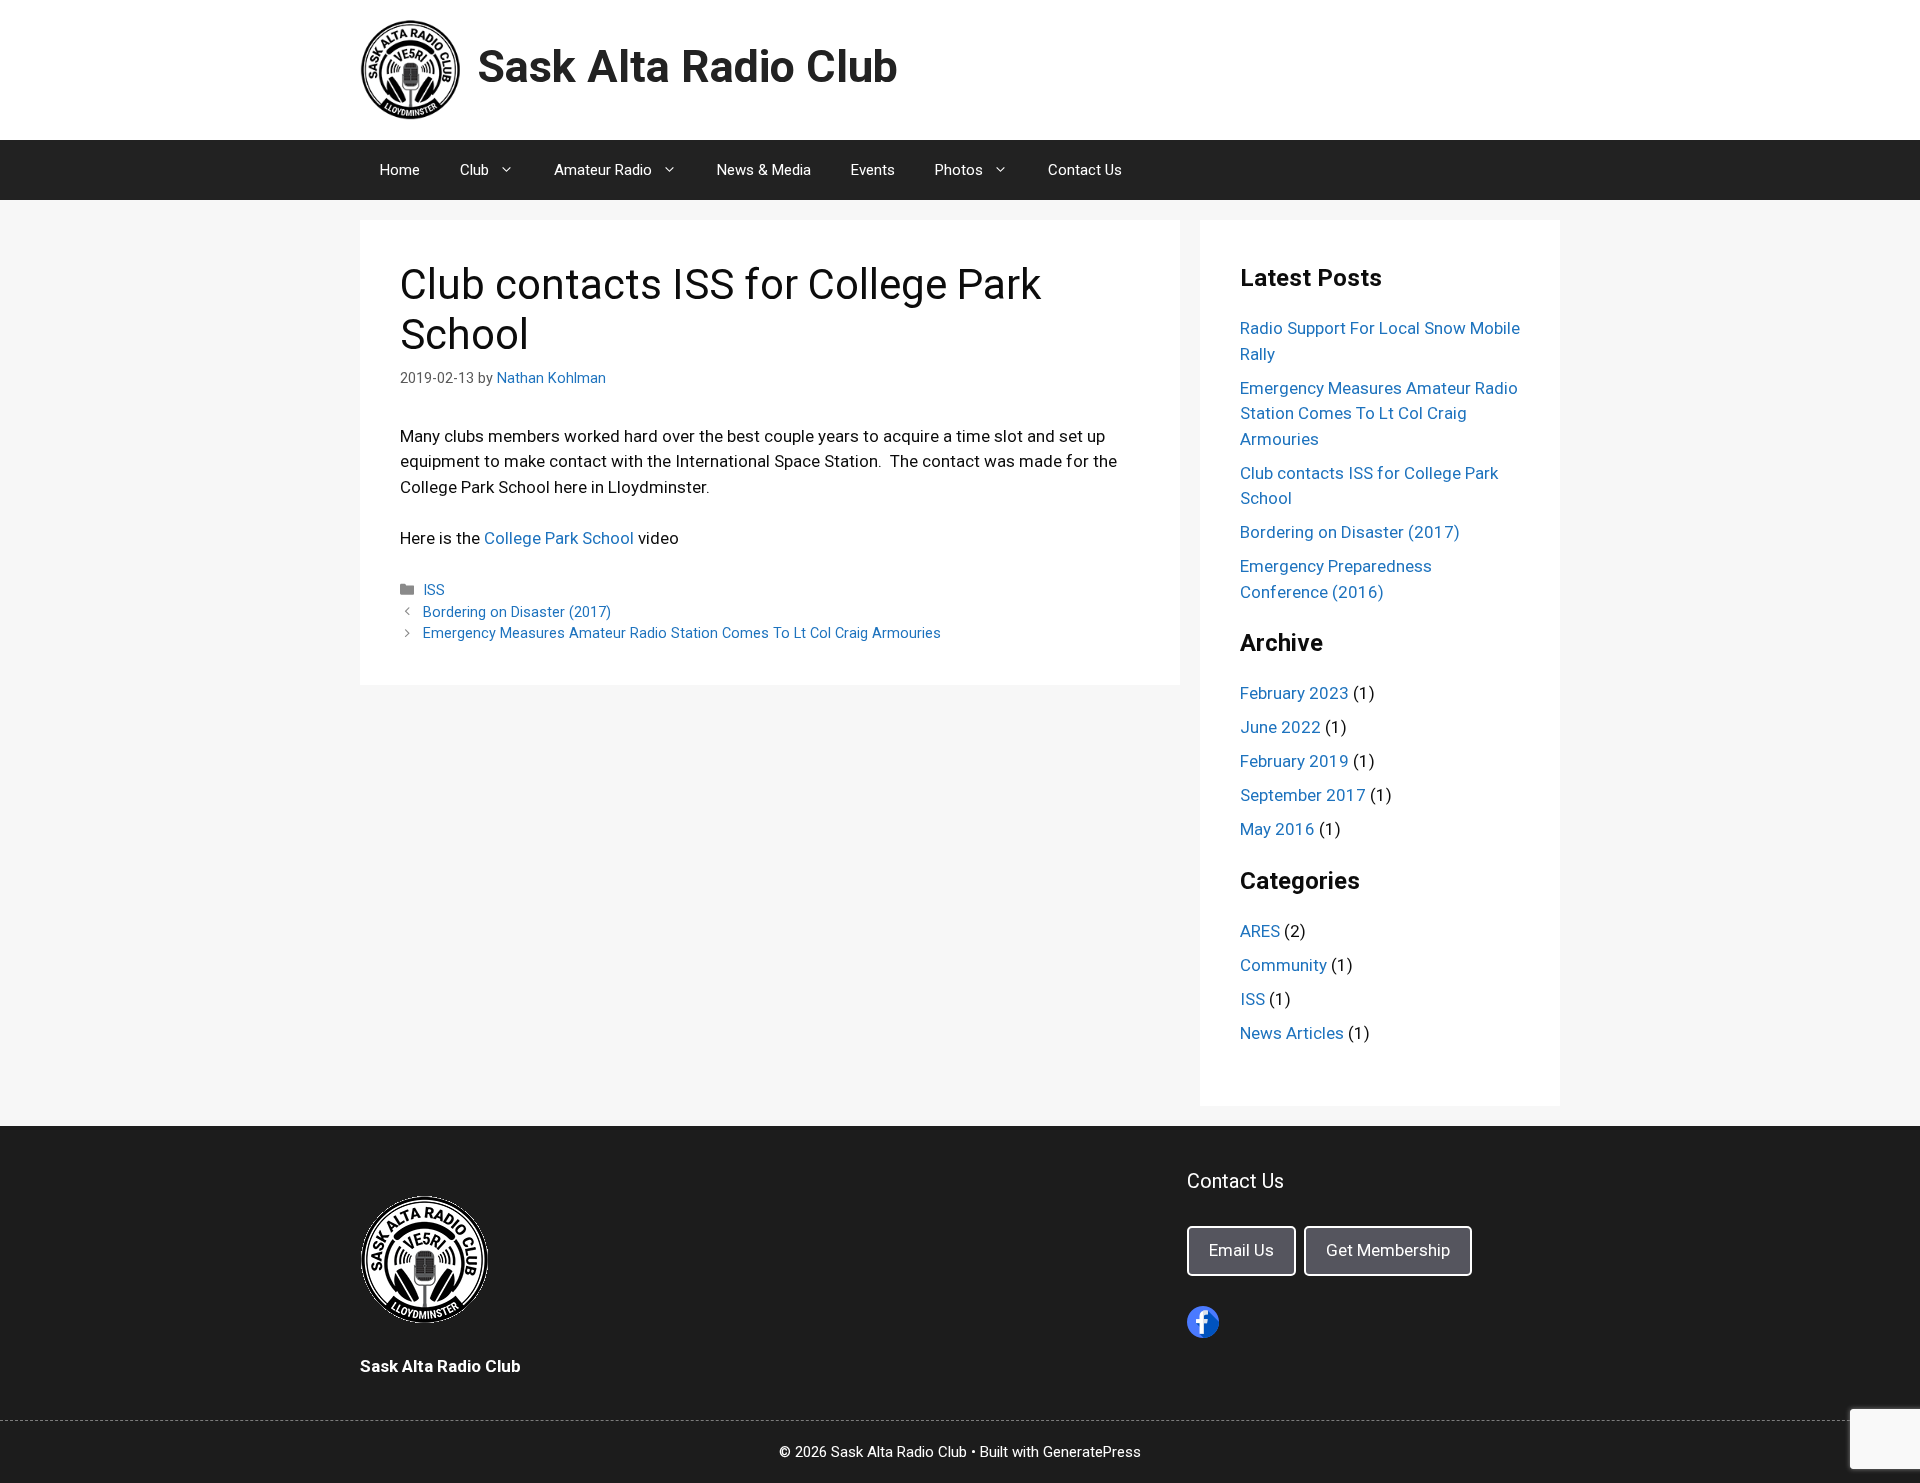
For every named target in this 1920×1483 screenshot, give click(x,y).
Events (873, 170)
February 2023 (1294, 693)
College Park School (559, 538)
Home (400, 170)
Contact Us (1085, 170)
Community (1283, 965)
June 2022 (1280, 727)
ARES (1260, 931)
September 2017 (1303, 795)
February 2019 (1294, 761)
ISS (434, 590)
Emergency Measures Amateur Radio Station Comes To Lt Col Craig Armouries (682, 633)
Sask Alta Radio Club (687, 66)
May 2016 (1277, 829)
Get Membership (1388, 1250)
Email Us (1241, 1250)
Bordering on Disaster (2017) (517, 612)
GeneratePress (1092, 1452)
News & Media (764, 170)
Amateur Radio (603, 170)
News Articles (1292, 1033)
